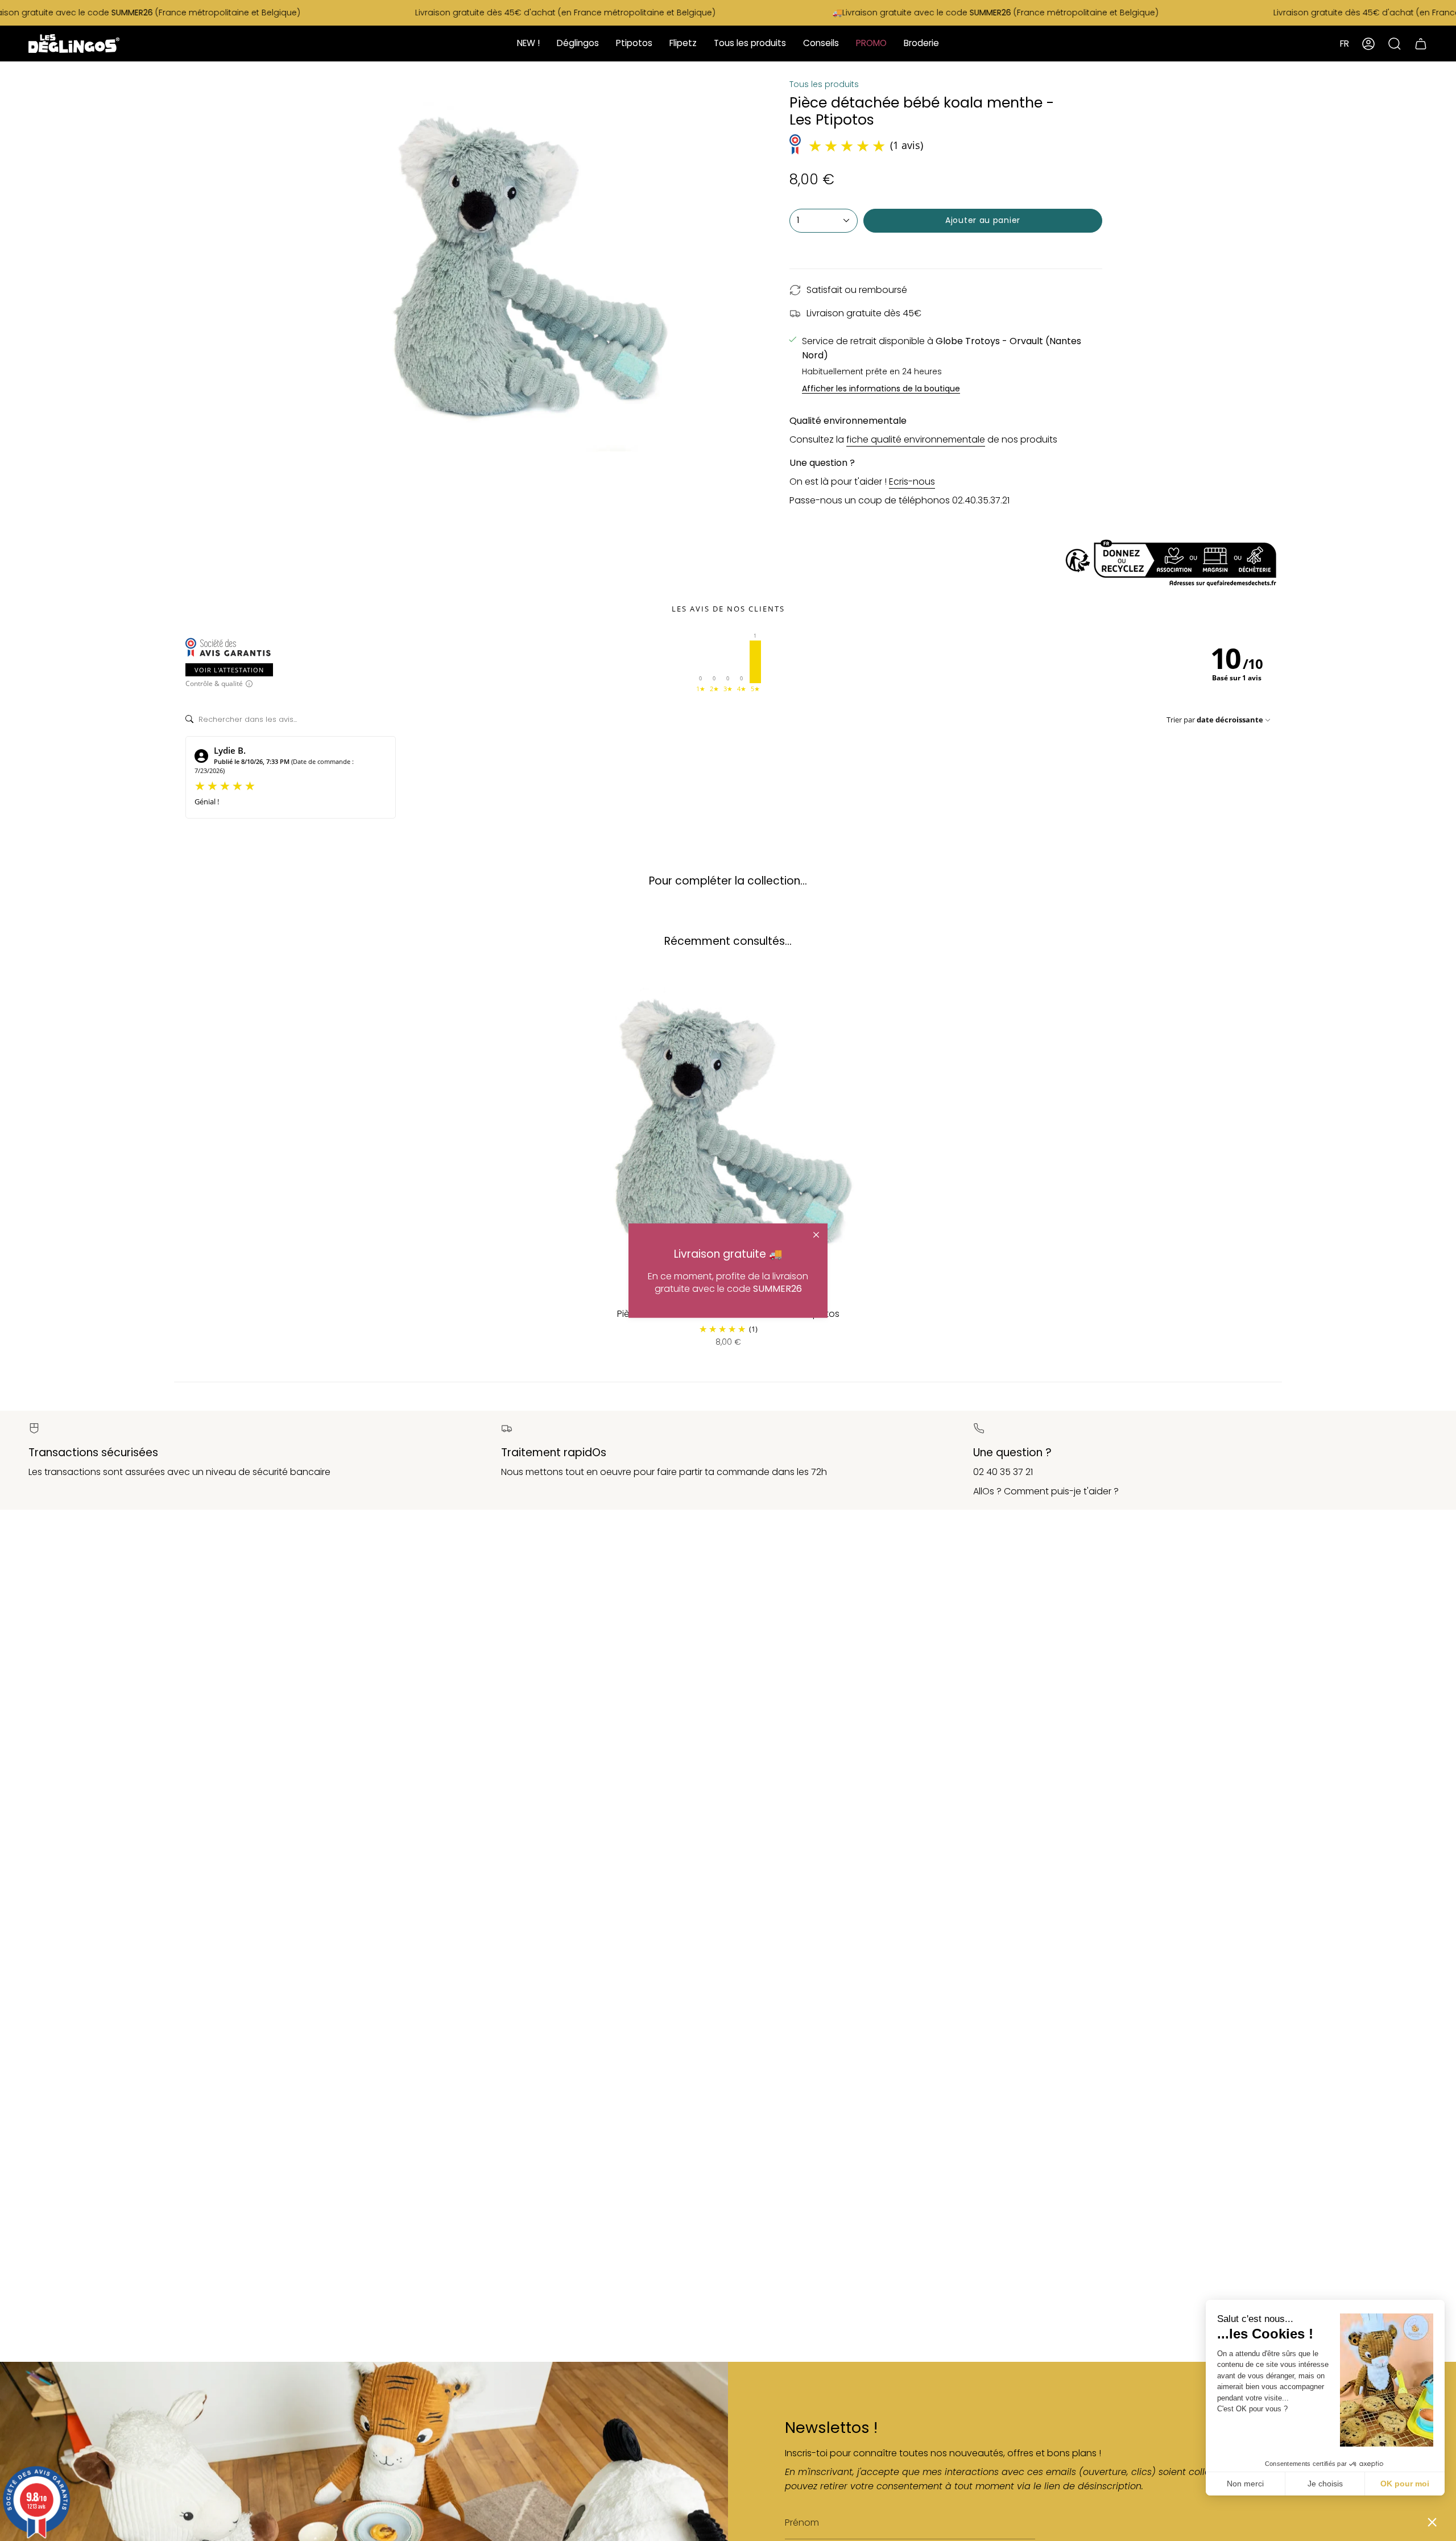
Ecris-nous (912, 482)
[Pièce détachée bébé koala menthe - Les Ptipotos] (728, 1134)
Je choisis (1325, 2484)
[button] (1432, 2522)
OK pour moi (1405, 2484)
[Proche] (816, 1234)
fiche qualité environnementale (916, 439)
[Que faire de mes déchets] (728, 564)
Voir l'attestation (229, 670)
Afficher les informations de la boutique (881, 389)
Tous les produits (824, 84)
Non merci (1245, 2484)
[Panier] (1421, 44)
